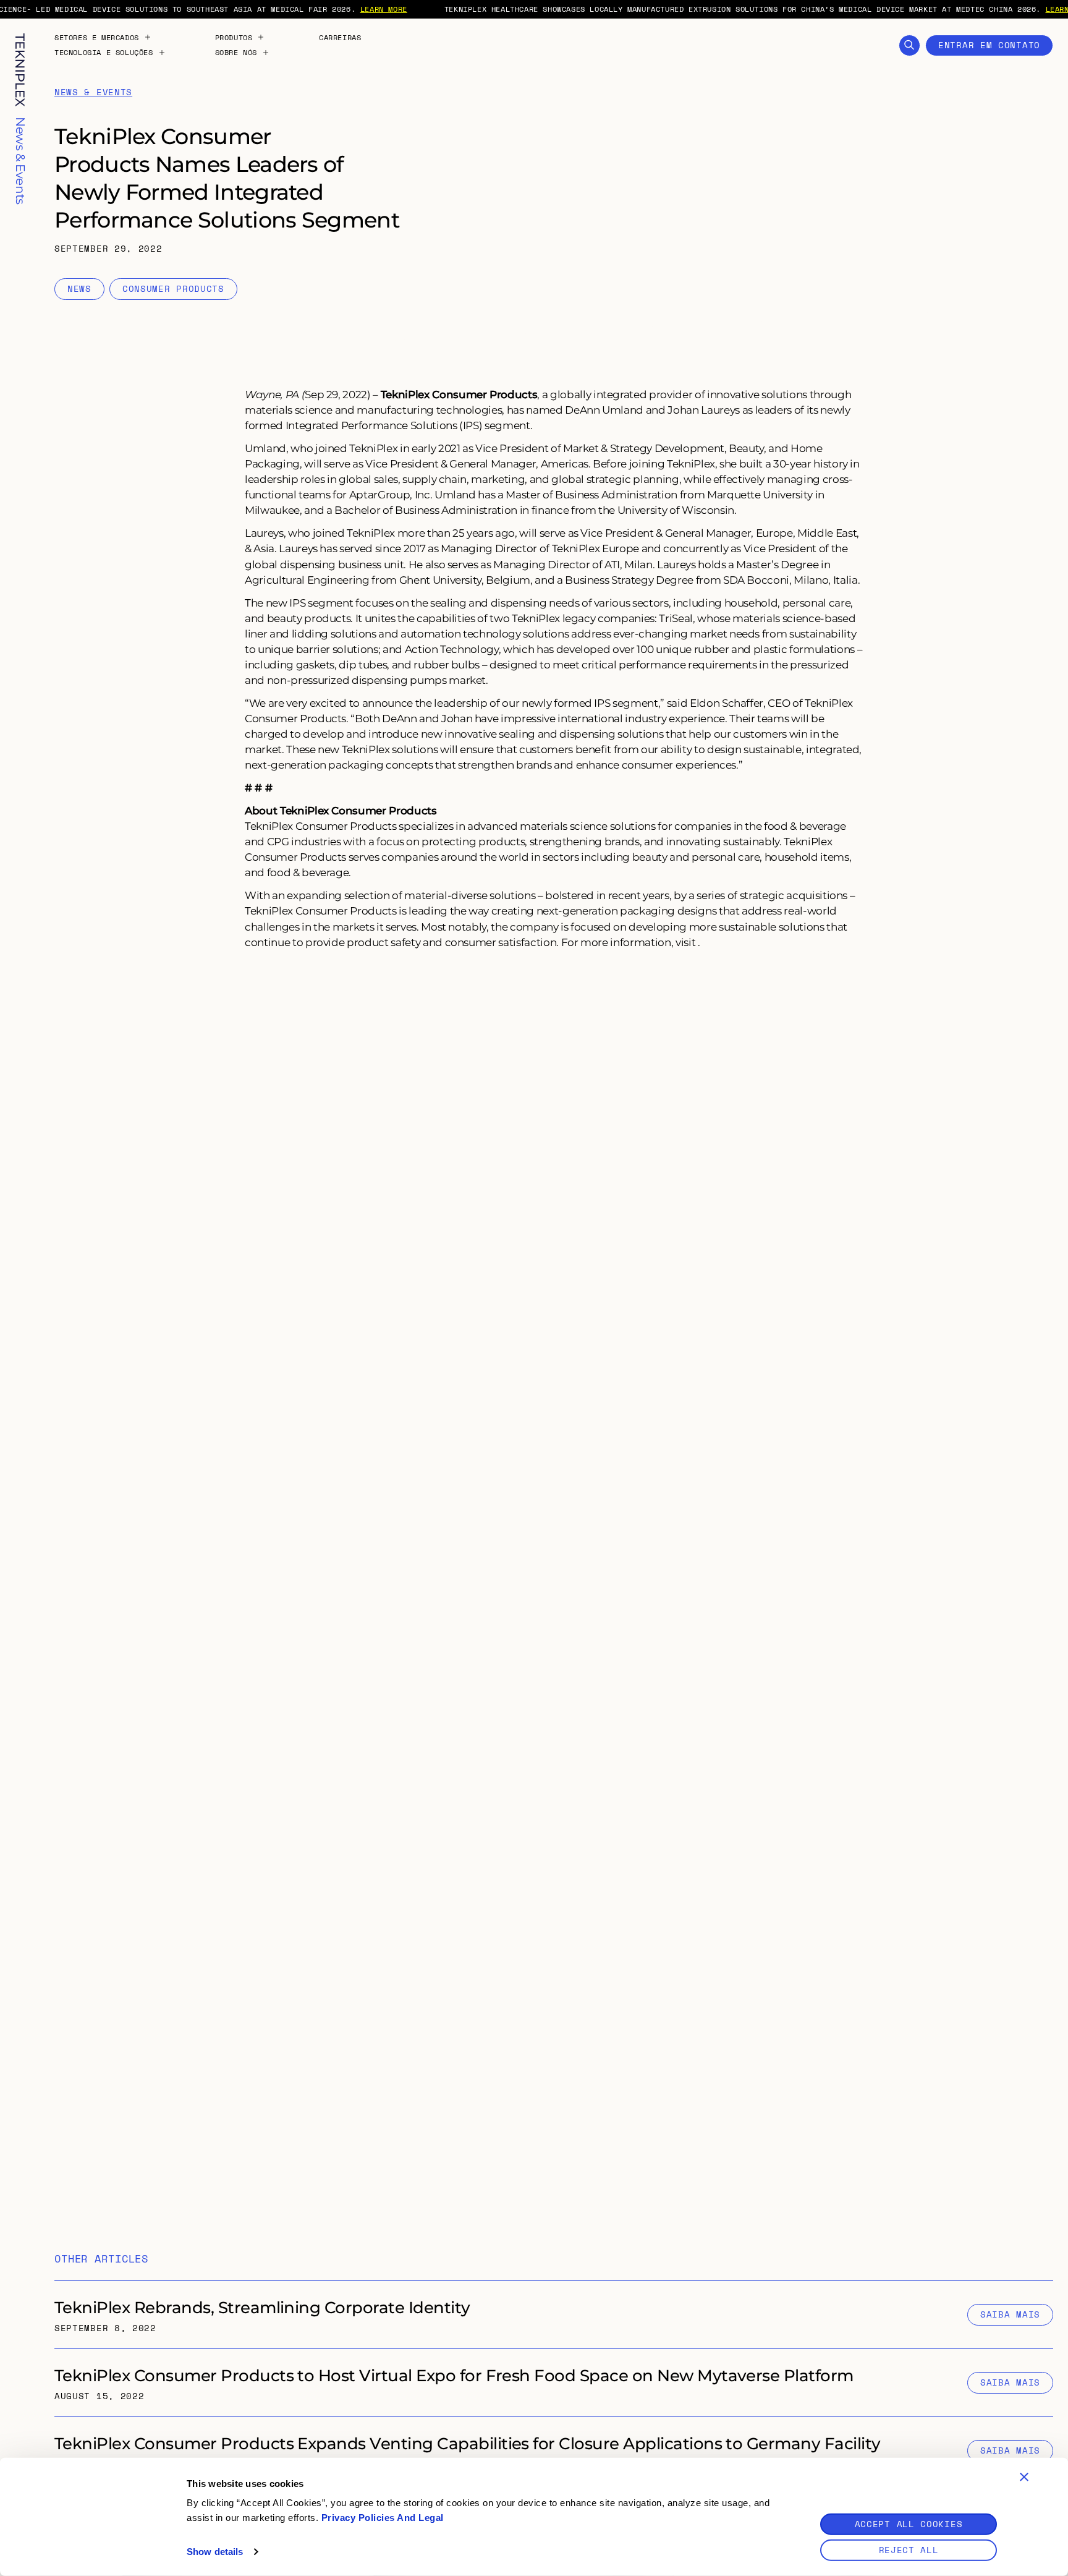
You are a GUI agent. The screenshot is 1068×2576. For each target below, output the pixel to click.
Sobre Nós (236, 53)
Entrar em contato (989, 45)
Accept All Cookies (909, 2524)
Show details (215, 2552)
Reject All (909, 2550)
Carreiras (340, 38)
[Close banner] (1024, 2477)
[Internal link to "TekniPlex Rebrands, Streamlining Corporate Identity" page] (554, 2315)
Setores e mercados (97, 38)
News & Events (93, 92)
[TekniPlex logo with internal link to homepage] (20, 70)
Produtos (234, 38)
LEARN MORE (384, 9)
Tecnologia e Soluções (104, 53)
